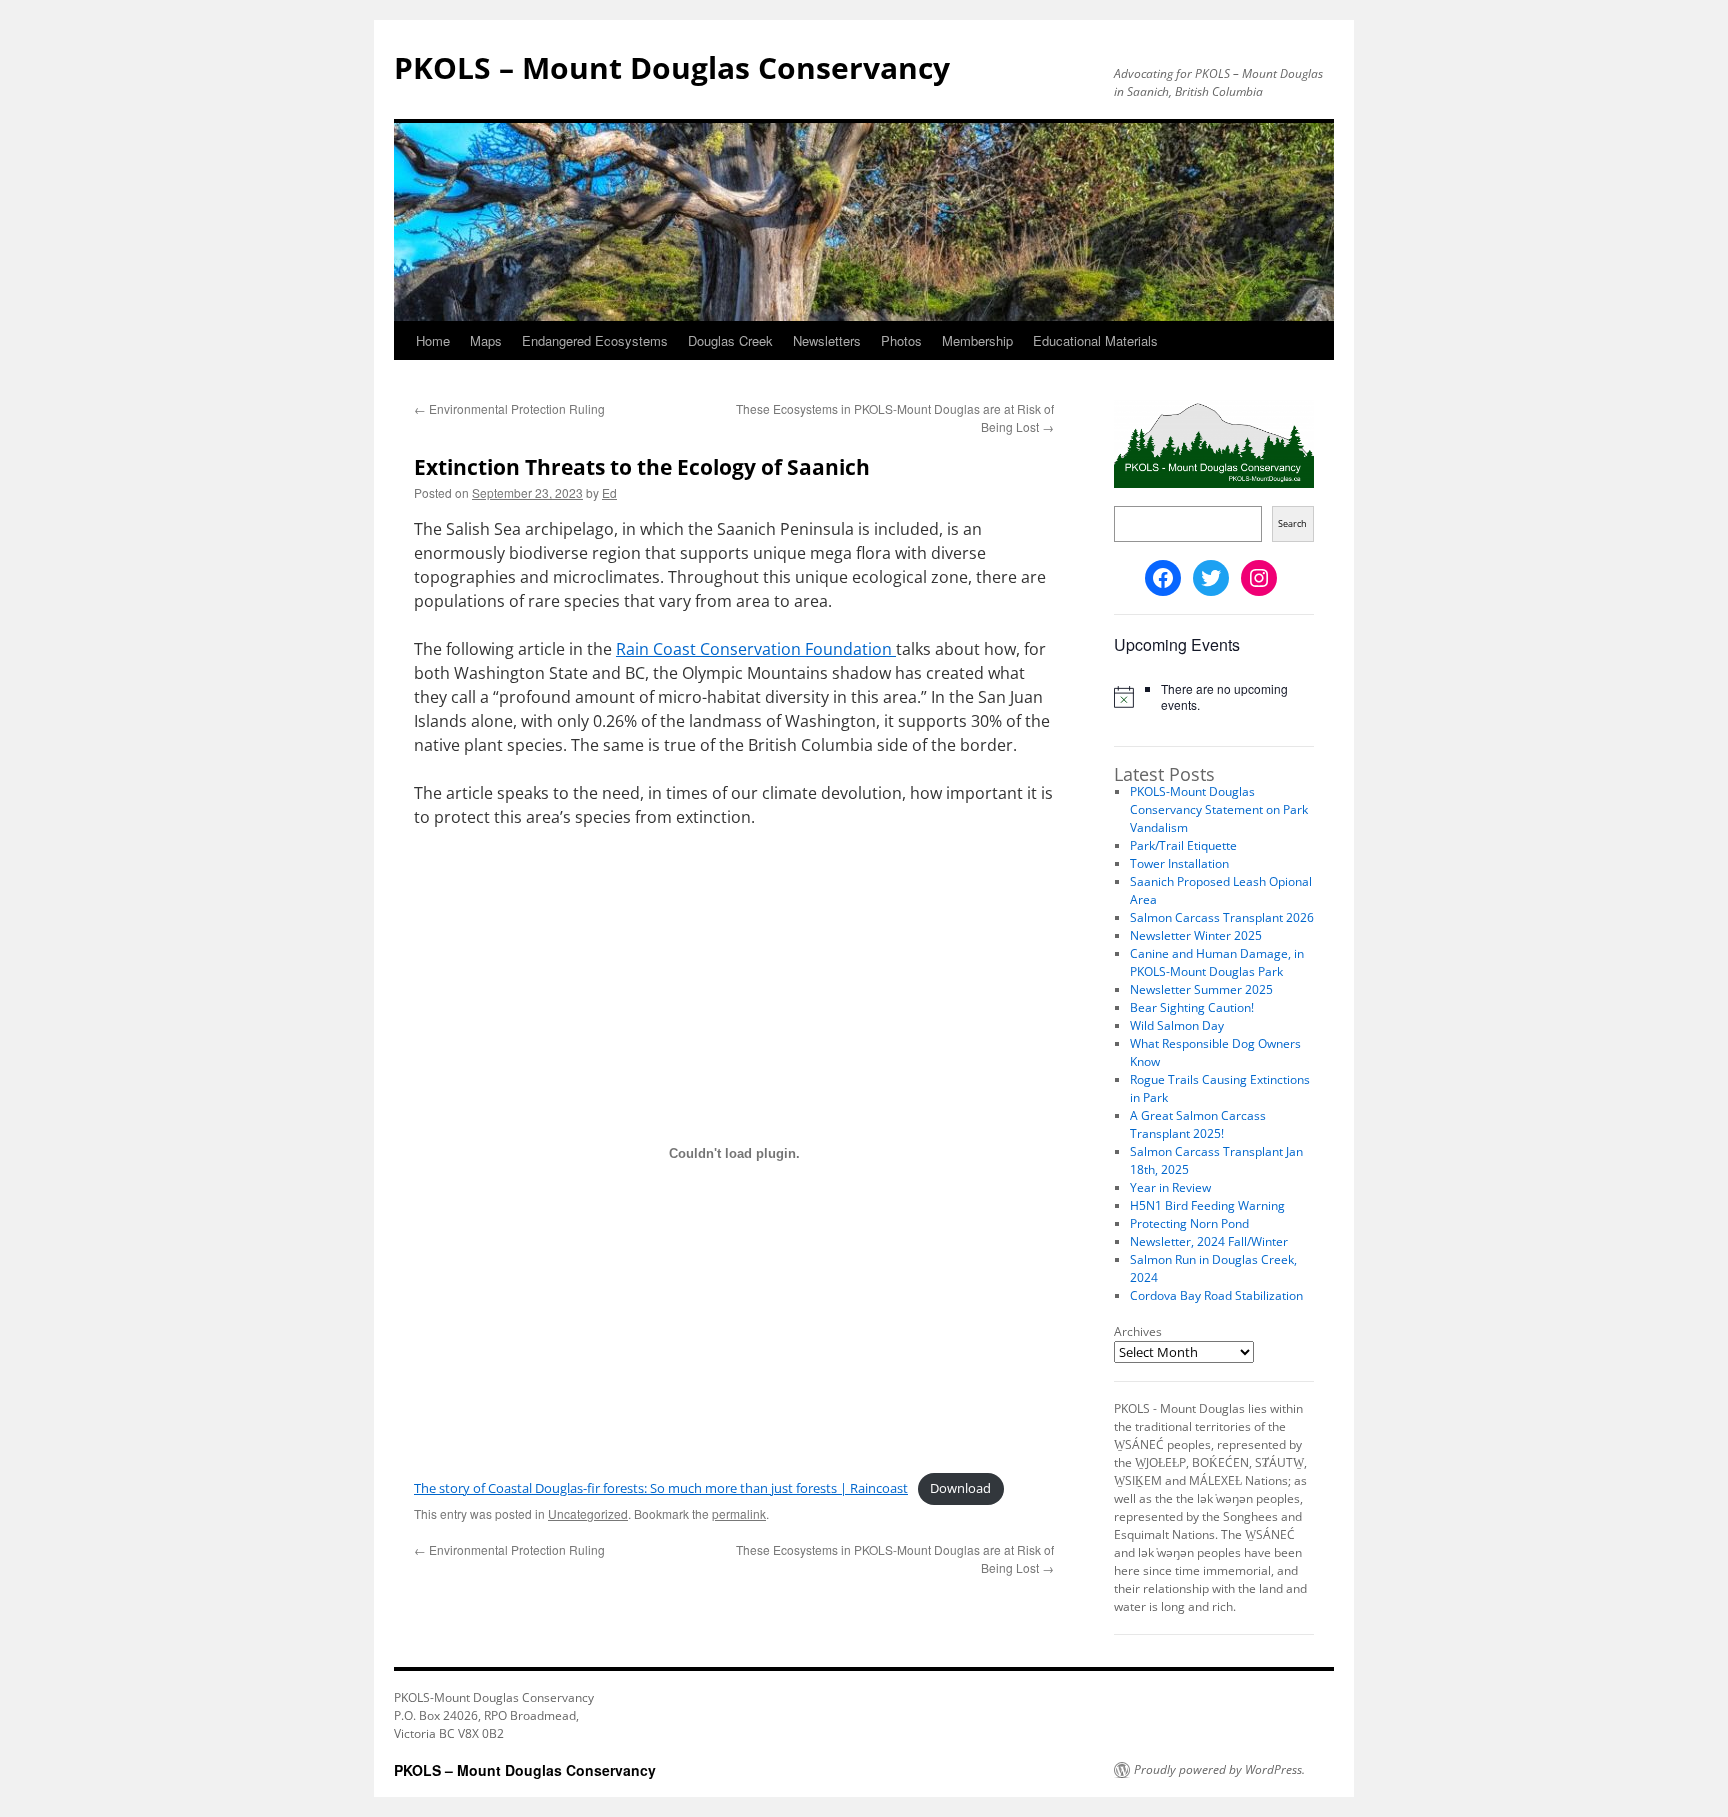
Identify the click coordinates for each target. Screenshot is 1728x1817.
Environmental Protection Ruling (509, 408)
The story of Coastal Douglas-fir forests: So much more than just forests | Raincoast (661, 1488)
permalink (739, 1513)
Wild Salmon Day (1177, 1025)
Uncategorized (588, 1513)
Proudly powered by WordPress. (1219, 1770)
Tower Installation (1179, 863)
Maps (486, 340)
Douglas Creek (730, 340)
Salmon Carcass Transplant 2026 (1222, 917)
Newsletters (827, 340)
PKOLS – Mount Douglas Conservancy (672, 67)
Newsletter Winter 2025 (1196, 935)
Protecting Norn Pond (1189, 1223)
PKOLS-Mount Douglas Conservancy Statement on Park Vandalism (1219, 809)
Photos (901, 340)
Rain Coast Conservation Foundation (756, 649)
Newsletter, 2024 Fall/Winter (1209, 1241)
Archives (1138, 1331)
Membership (977, 340)
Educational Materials (1095, 340)
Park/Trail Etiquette (1183, 845)
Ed (609, 492)
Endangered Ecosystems (595, 340)
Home (433, 340)
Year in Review (1170, 1187)
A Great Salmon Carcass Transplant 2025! (1198, 1124)
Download (960, 1488)
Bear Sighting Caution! (1192, 1007)
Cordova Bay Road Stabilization (1216, 1295)
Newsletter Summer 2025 (1201, 989)
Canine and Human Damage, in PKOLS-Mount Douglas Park (1217, 962)
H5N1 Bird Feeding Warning (1207, 1205)
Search (1292, 523)
